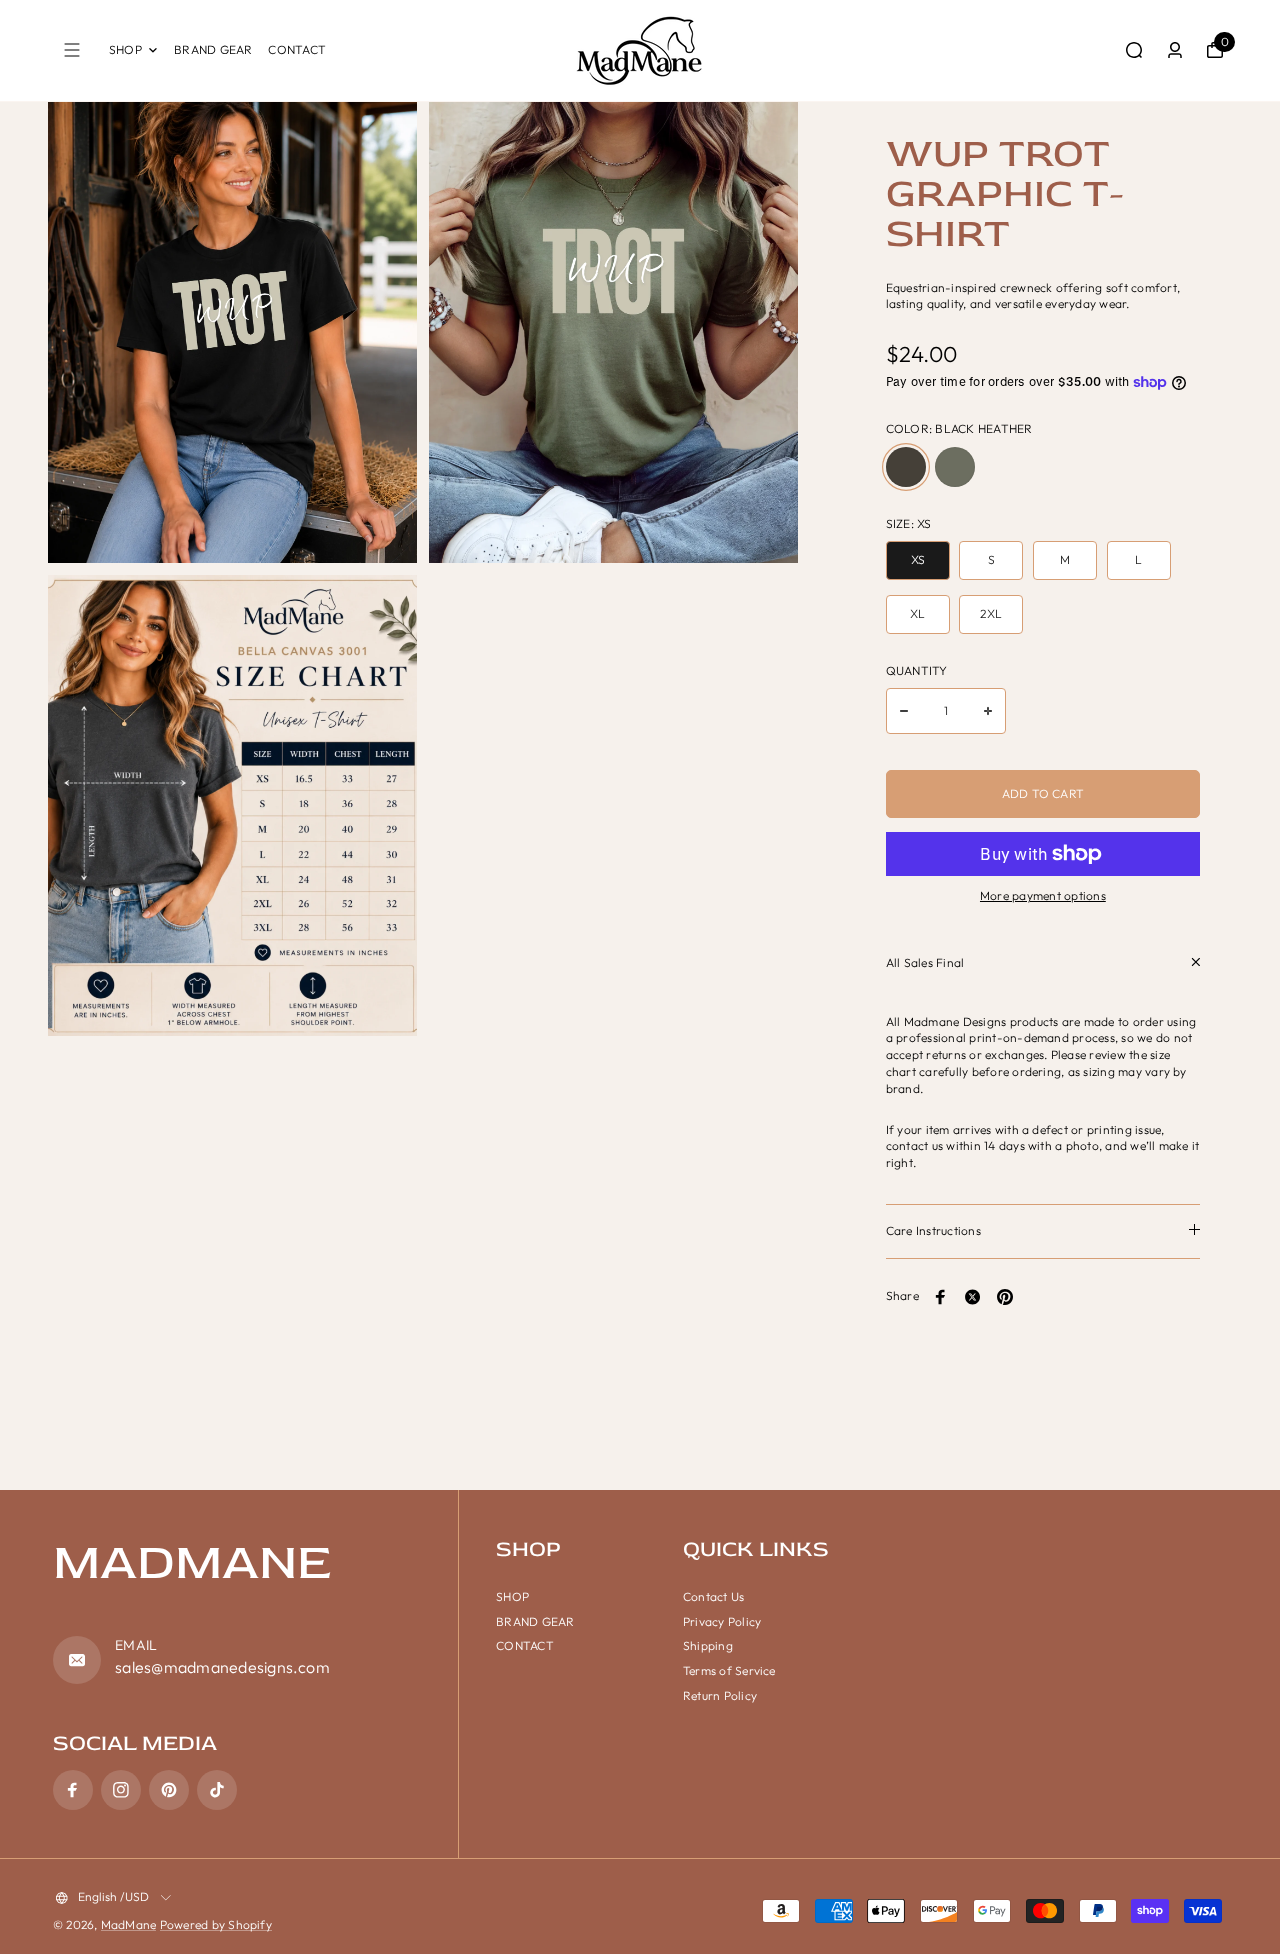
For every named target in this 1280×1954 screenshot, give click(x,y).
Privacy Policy (722, 1621)
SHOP (125, 49)
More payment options (1043, 895)
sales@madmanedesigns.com (222, 1667)
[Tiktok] (217, 1790)
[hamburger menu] (72, 50)
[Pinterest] (1005, 1297)
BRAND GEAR (213, 49)
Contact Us (713, 1596)
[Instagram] (121, 1790)
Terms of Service (729, 1670)
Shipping (708, 1645)
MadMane (129, 1924)
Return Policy (720, 1695)
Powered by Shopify (216, 1924)
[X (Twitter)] (973, 1297)
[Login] (1175, 50)
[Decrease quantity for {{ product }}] (904, 711)
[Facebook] (941, 1297)
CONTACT (297, 49)
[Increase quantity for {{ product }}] (988, 711)
